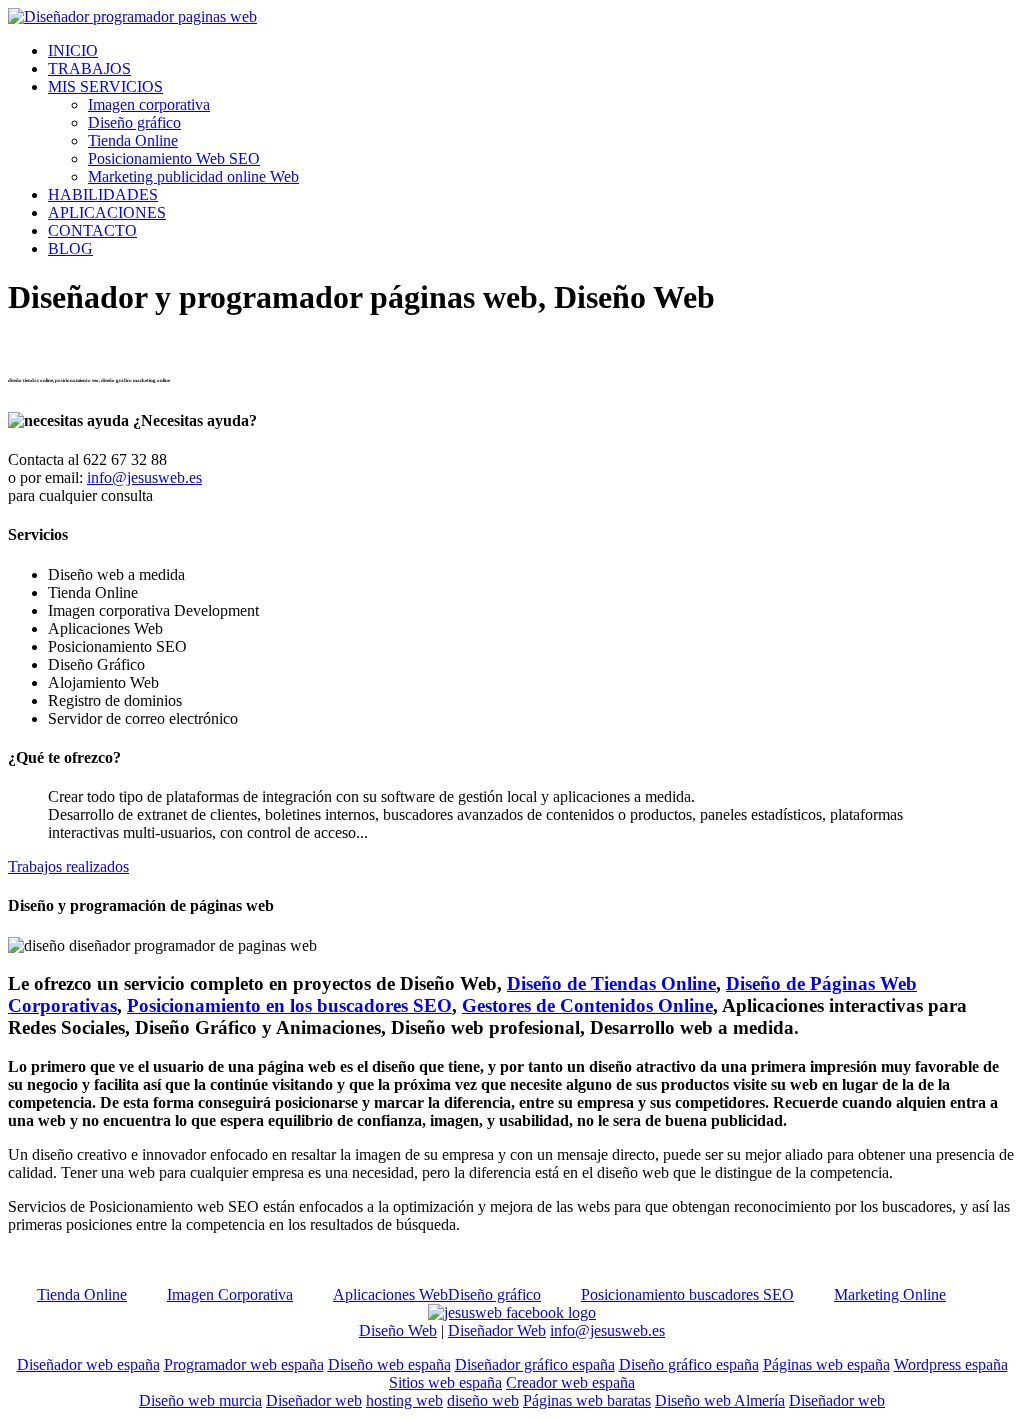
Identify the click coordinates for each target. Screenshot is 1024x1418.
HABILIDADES (103, 194)
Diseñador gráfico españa (535, 1364)
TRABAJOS (89, 68)
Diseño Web (398, 1330)
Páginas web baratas (587, 1400)
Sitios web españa (445, 1382)
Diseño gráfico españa (689, 1364)
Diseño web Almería (720, 1400)
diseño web (483, 1400)
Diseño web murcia (200, 1400)
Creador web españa (570, 1382)
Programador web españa (244, 1364)
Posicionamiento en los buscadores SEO (289, 1005)
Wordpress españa (951, 1364)
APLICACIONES (107, 212)
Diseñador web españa (88, 1364)
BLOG (70, 248)
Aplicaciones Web (390, 1294)
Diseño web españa (389, 1364)
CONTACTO (92, 230)
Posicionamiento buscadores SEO (687, 1294)
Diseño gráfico (134, 122)
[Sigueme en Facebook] (512, 1312)
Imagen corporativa (149, 104)
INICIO (73, 50)
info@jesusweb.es (144, 477)
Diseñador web (314, 1400)
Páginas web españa (826, 1364)
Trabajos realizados (68, 866)
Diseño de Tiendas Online (611, 983)
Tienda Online (133, 140)
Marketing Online (890, 1294)
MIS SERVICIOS (105, 86)
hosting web (404, 1400)
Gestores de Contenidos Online (587, 1005)
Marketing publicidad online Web (193, 176)
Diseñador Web (497, 1330)
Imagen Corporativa (230, 1294)
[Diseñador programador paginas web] (132, 16)
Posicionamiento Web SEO (174, 158)
